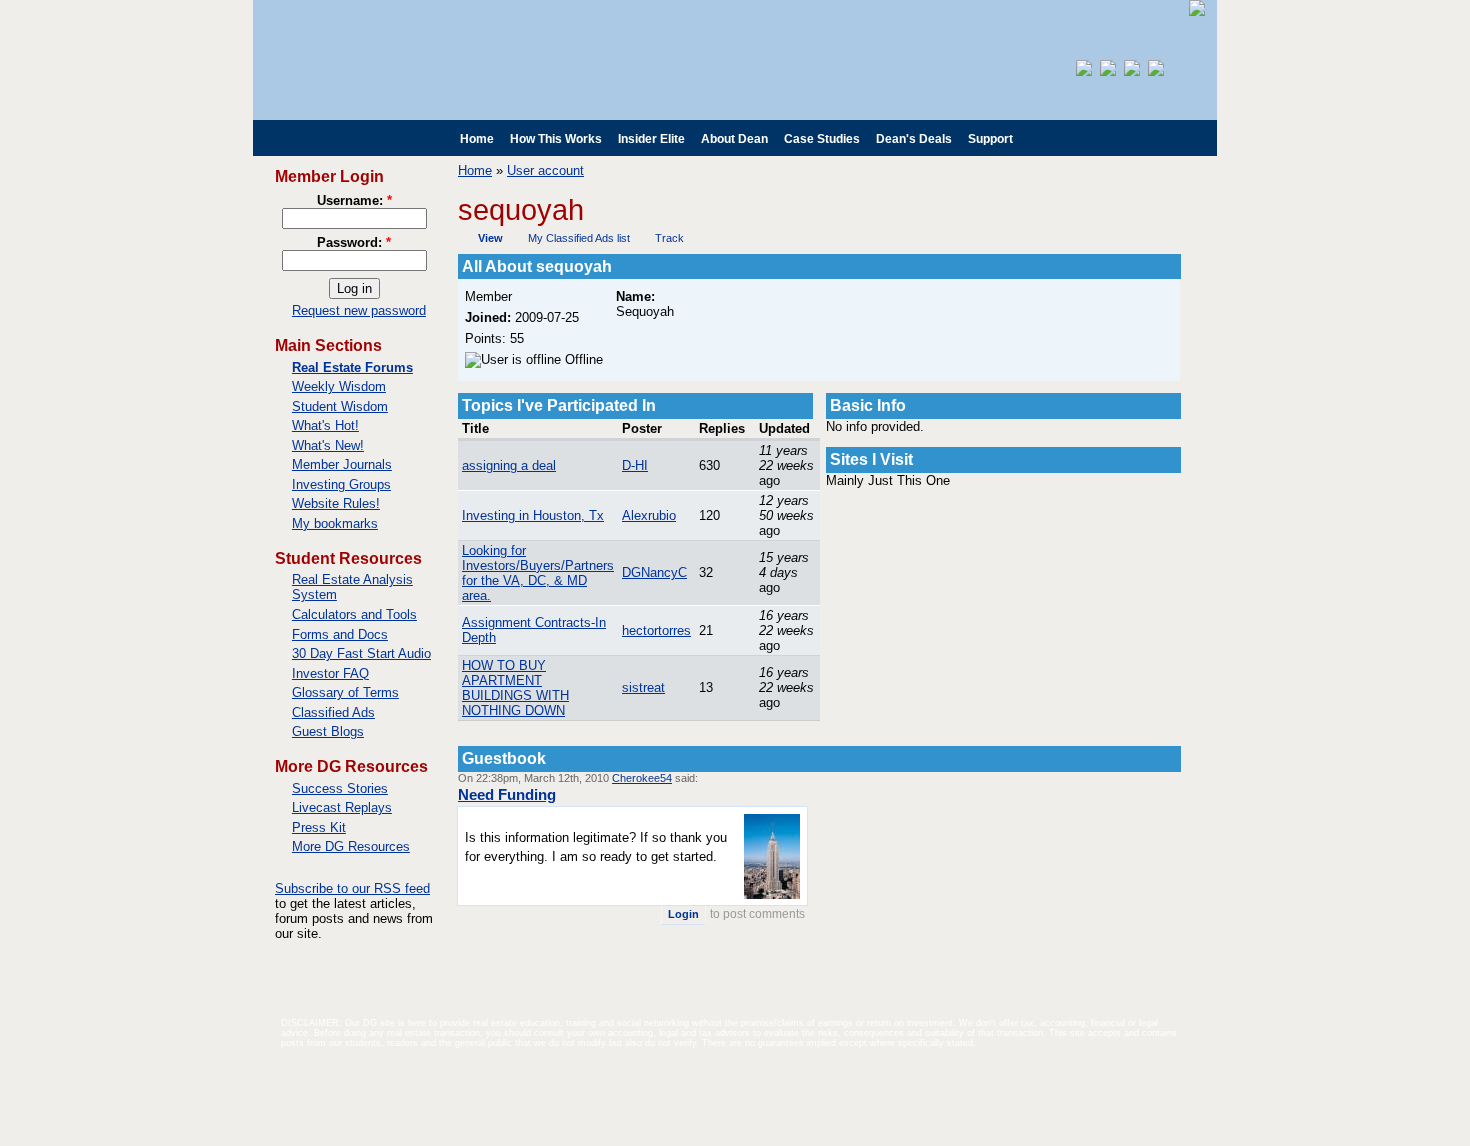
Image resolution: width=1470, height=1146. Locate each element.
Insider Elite (651, 139)
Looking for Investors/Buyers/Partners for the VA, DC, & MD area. (538, 573)
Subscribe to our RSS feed (352, 888)
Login (683, 914)
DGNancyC (654, 572)
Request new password (359, 310)
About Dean (734, 139)
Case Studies (822, 139)
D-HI (635, 465)
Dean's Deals (914, 139)
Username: (354, 200)
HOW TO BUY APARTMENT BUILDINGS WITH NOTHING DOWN (515, 688)
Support (990, 139)
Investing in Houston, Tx (533, 515)
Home (477, 139)
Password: (354, 242)
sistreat (643, 687)
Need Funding (507, 794)
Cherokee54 (642, 778)
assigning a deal (509, 465)
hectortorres (656, 630)
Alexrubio (649, 515)
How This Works (556, 139)
